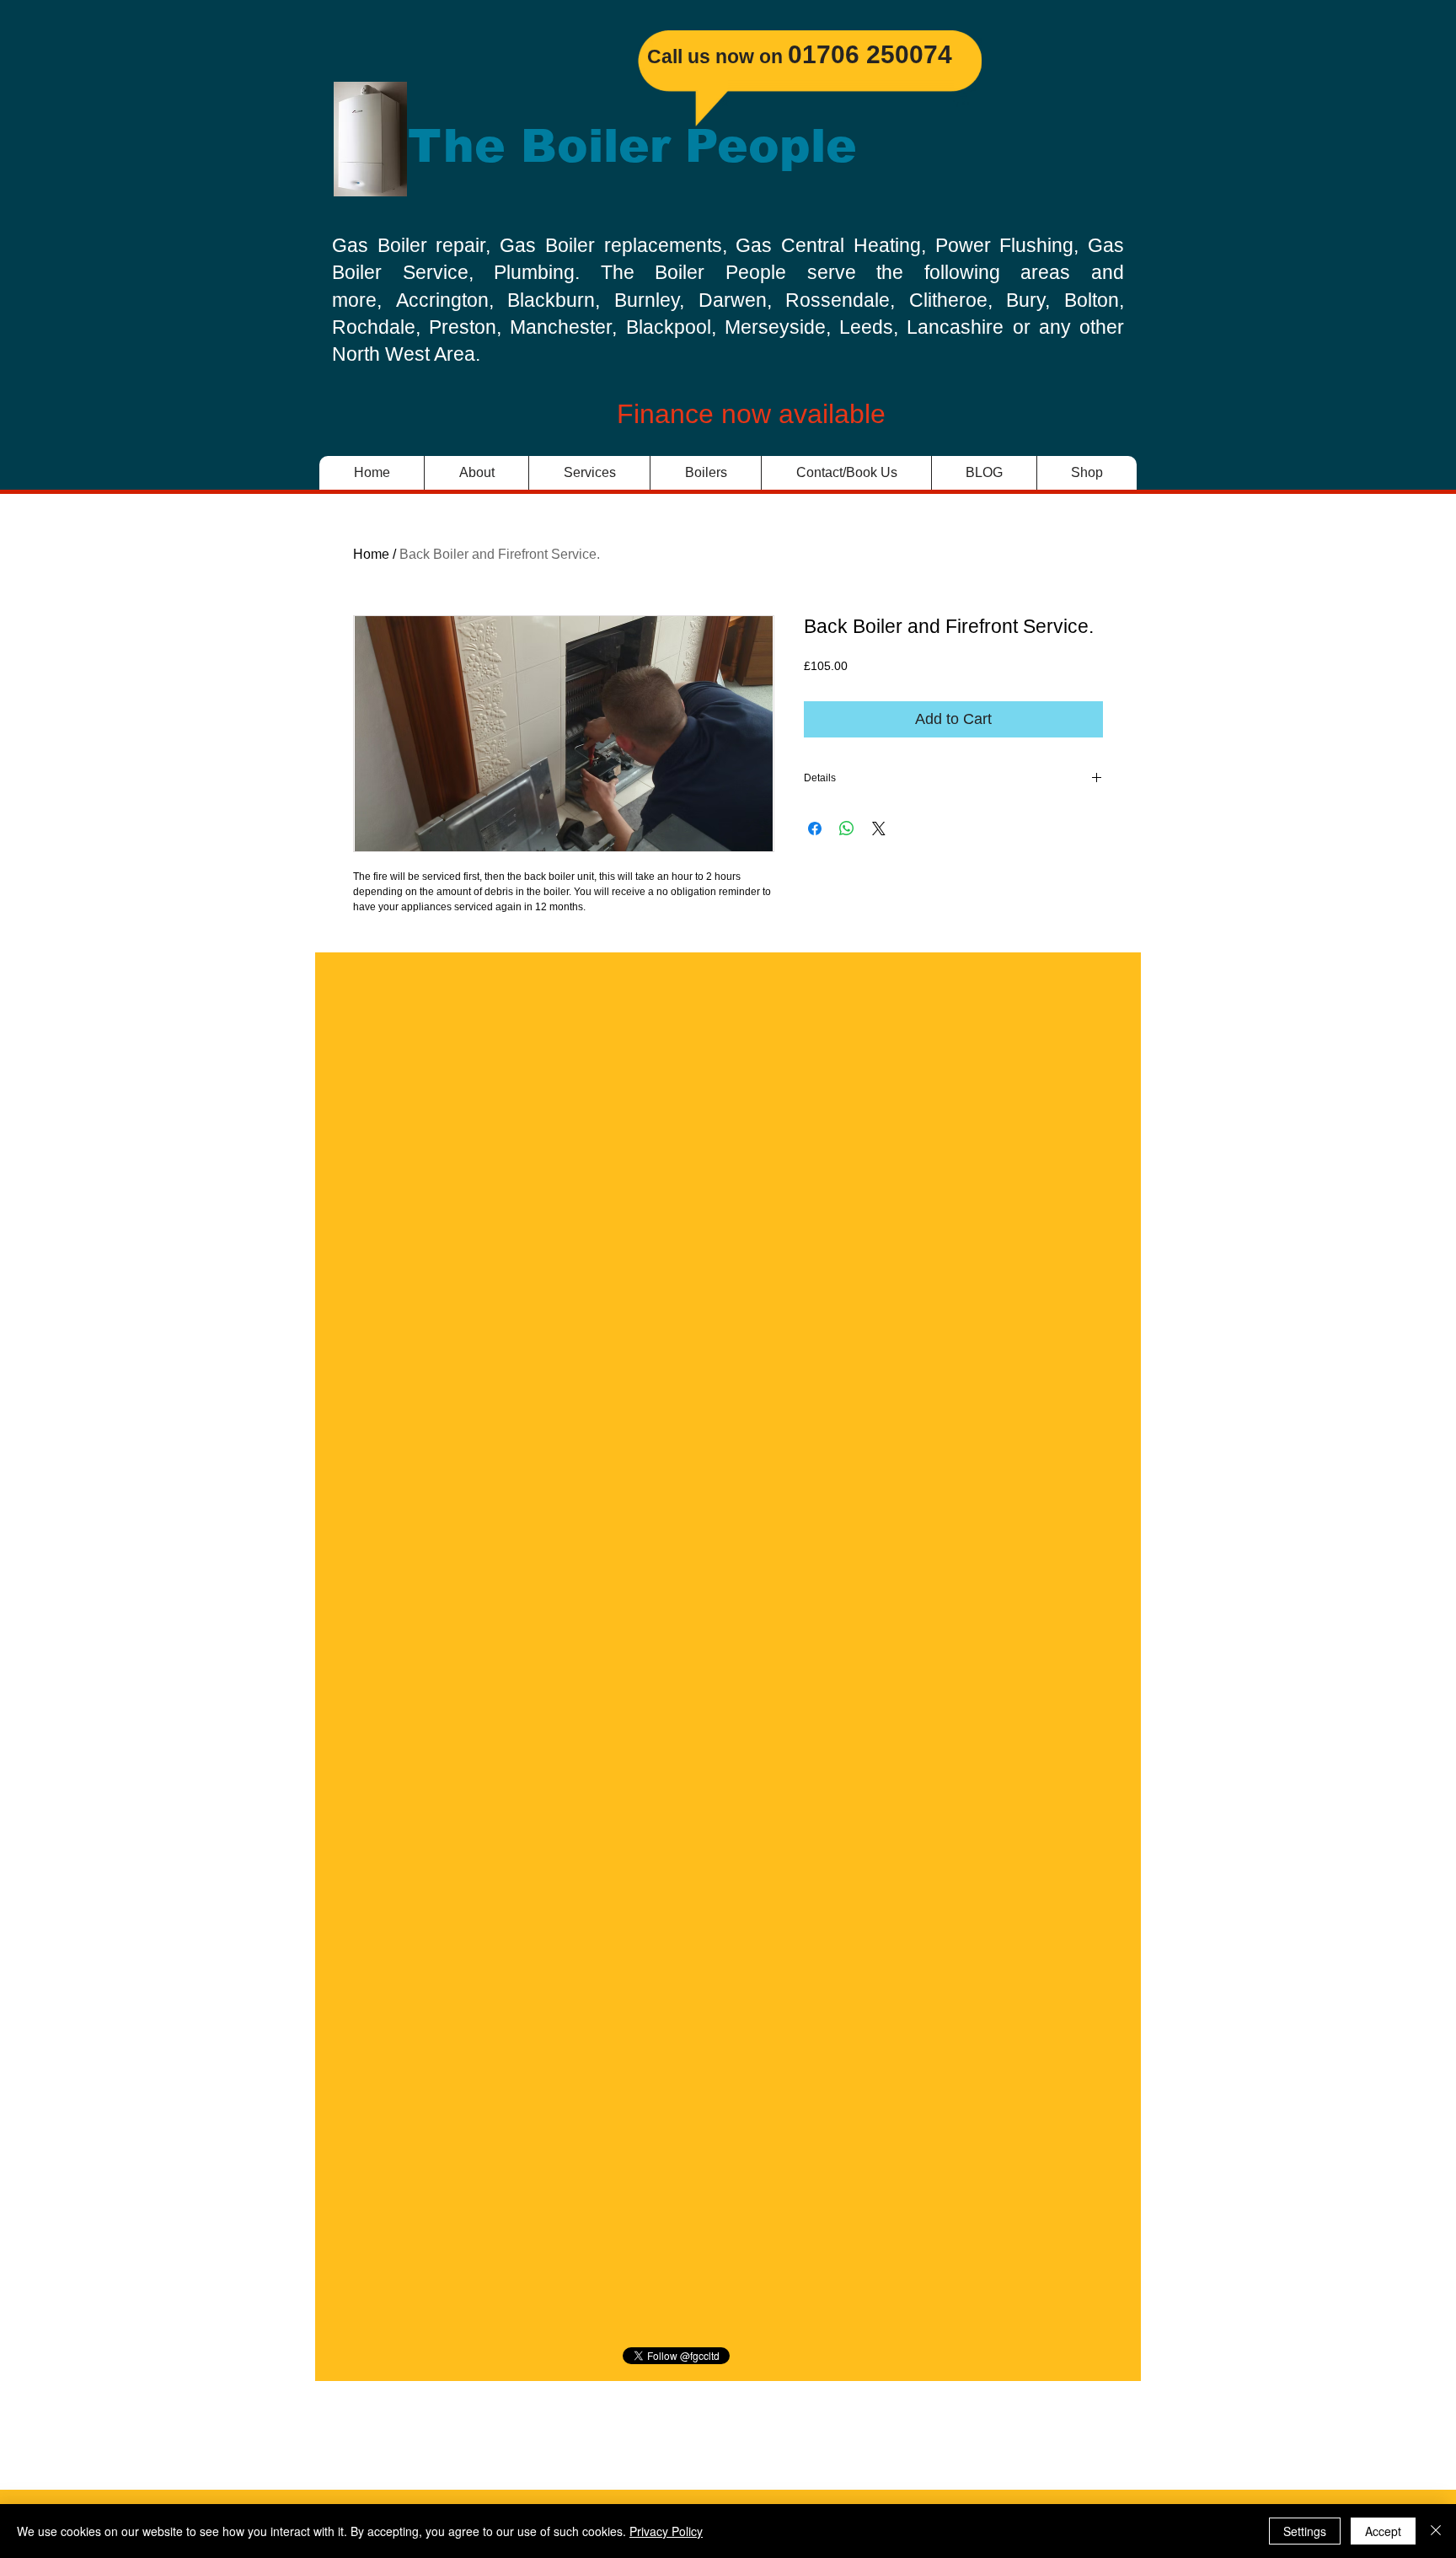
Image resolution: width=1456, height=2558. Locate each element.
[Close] (1436, 2531)
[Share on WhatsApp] (847, 829)
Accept (1383, 2531)
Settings (1305, 2531)
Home (371, 554)
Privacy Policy (666, 2531)
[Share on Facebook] (815, 829)
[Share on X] (879, 829)
